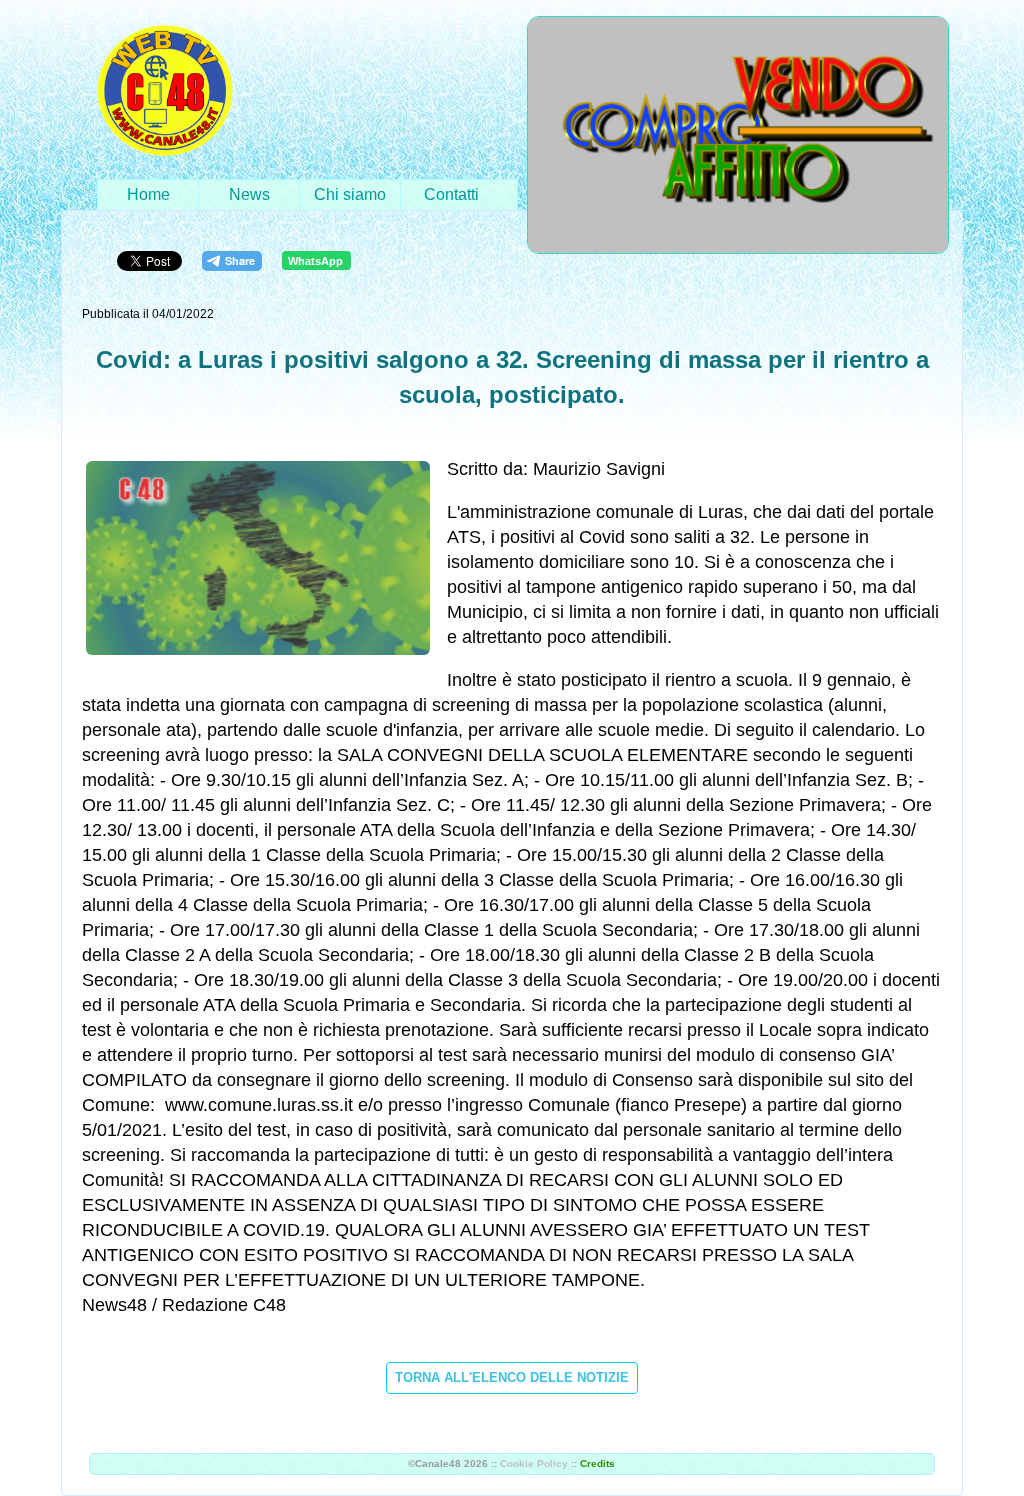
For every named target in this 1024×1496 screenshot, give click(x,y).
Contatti (451, 194)
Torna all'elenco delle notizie (512, 1377)
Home (148, 194)
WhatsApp (315, 261)
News (249, 194)
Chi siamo (350, 194)
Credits (597, 1463)
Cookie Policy (534, 1463)
